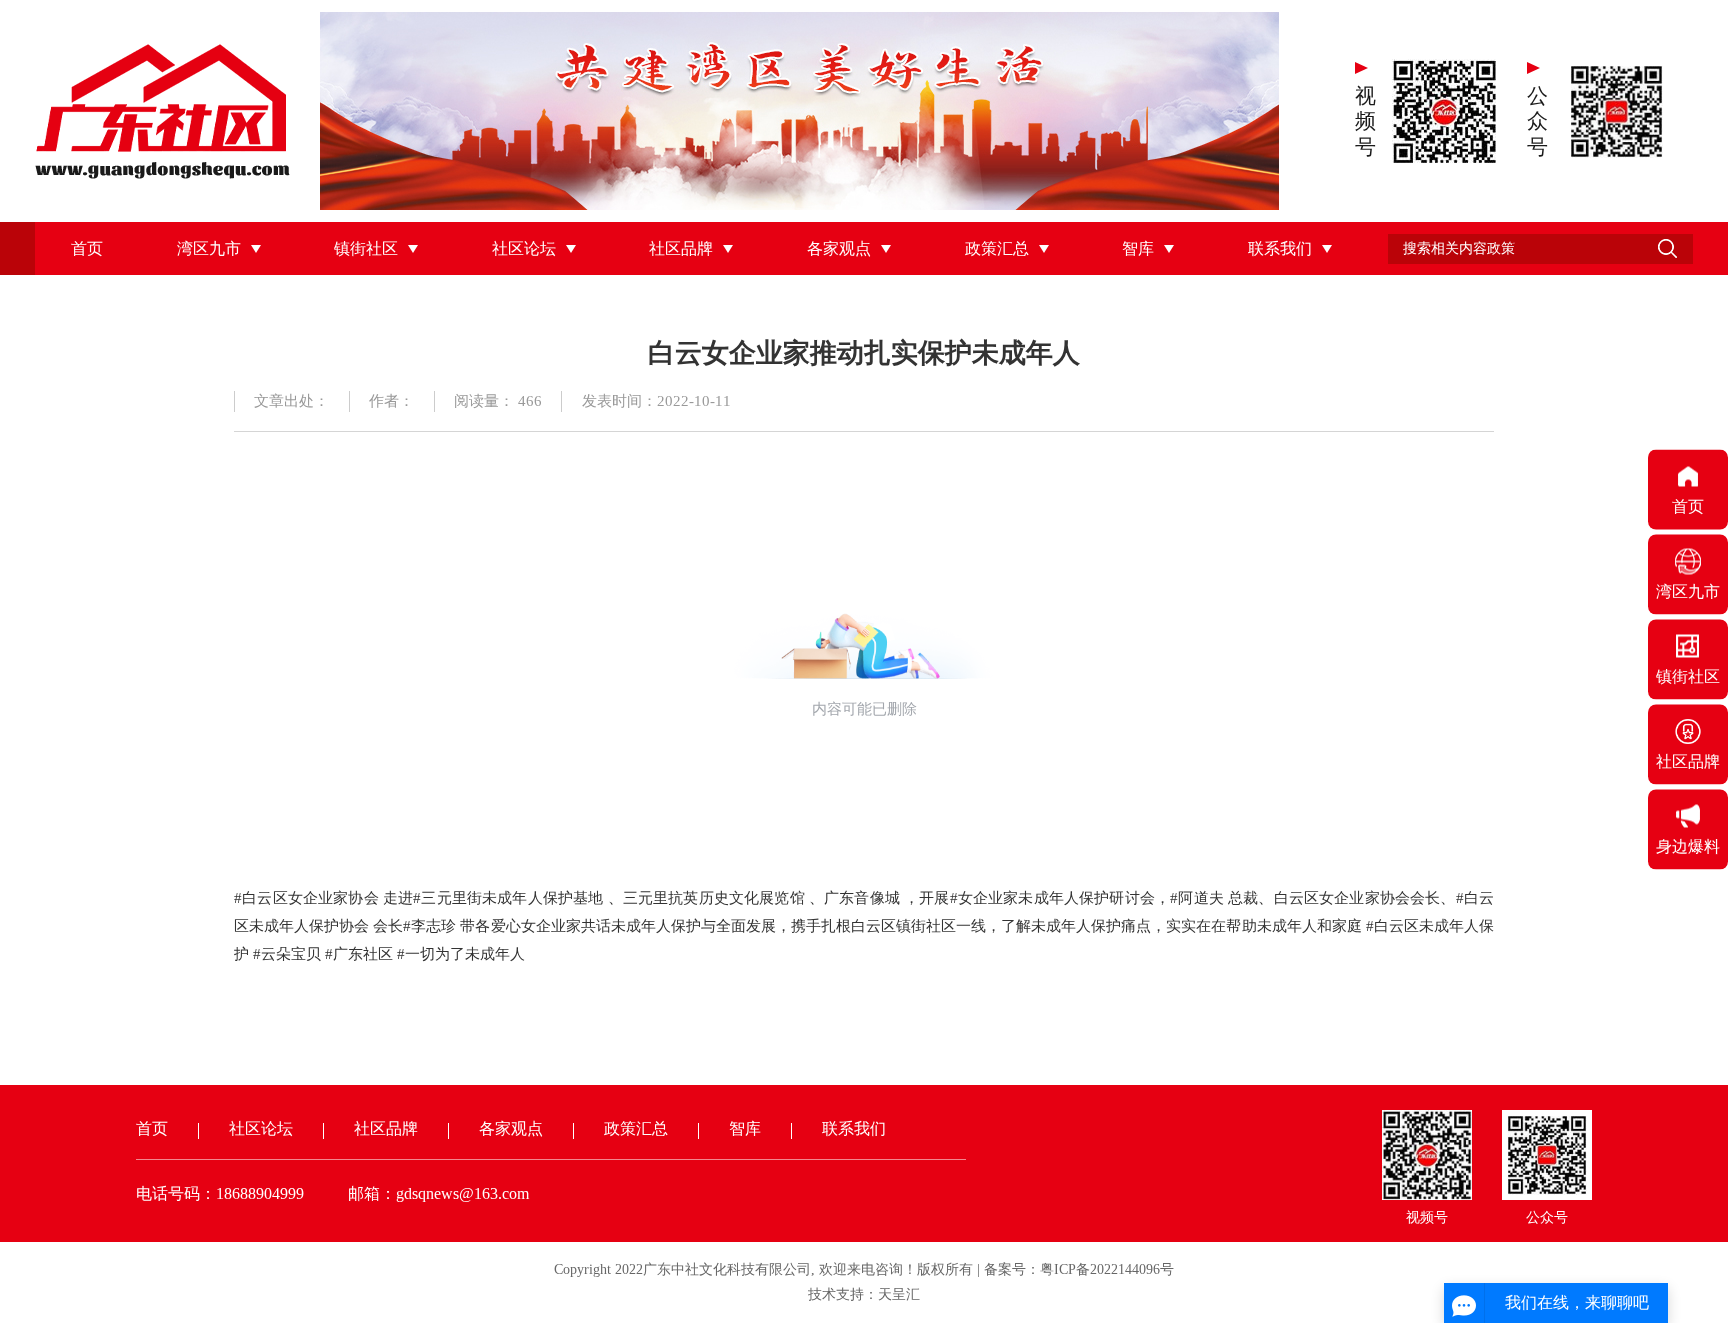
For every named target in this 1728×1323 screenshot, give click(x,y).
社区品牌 (681, 248)
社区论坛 (524, 248)
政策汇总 (997, 248)
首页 (87, 248)
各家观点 (839, 248)
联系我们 (1280, 248)
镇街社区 (366, 248)
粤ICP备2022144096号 (1107, 1269)
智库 (1138, 248)
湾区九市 (209, 248)
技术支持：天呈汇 (864, 1294)
